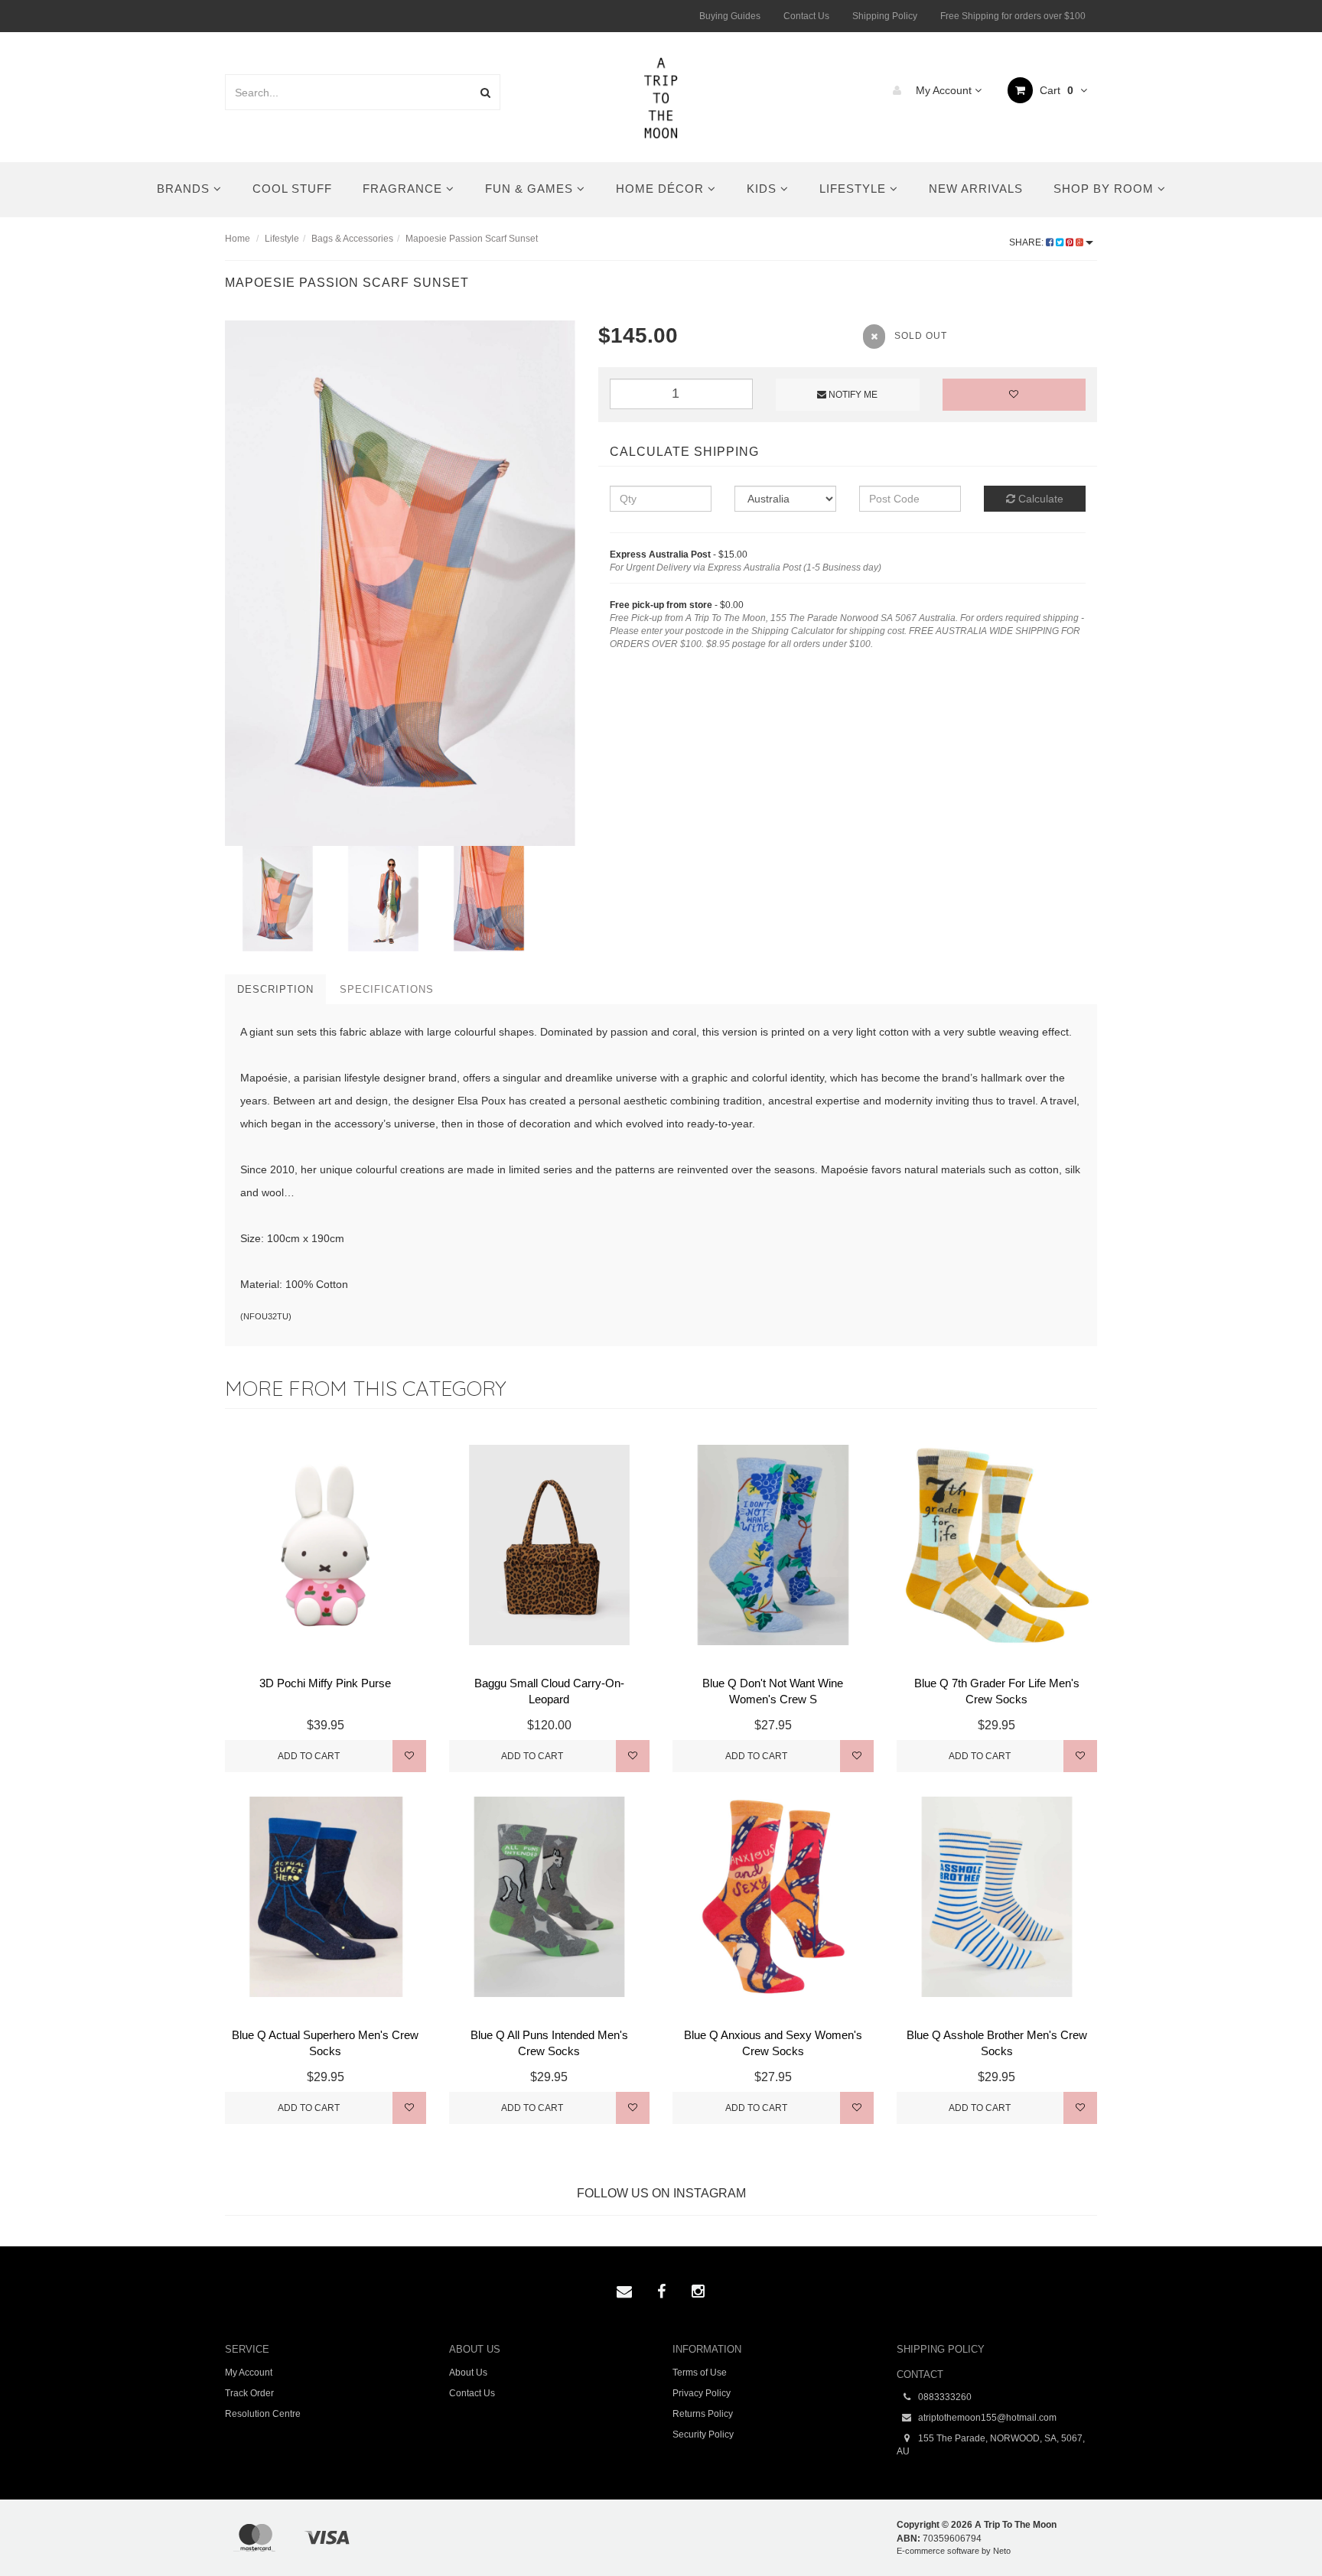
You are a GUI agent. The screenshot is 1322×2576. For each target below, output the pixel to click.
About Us (468, 2373)
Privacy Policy (702, 2393)
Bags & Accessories (352, 239)
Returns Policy (703, 2414)
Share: (1027, 242)
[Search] (485, 92)
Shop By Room (1105, 189)
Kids (764, 189)
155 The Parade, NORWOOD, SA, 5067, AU (991, 2445)
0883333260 (944, 2397)
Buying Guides (730, 16)
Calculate (1039, 499)
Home (238, 239)
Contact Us (806, 16)
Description (275, 989)
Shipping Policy (885, 16)
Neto (1002, 2551)
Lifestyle (855, 189)
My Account (944, 90)
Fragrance (404, 189)
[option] (400, 583)
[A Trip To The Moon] (661, 96)
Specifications (387, 989)
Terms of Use (700, 2373)
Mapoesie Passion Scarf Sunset (472, 239)
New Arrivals (976, 189)
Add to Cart (309, 1756)
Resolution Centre (263, 2414)
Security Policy (703, 2435)
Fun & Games (531, 189)
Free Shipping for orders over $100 (1013, 16)
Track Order (249, 2393)
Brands (185, 189)
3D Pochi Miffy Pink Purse (325, 1683)
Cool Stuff (292, 189)
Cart (1055, 90)
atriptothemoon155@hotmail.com (986, 2418)
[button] (1279, 2529)
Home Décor (662, 189)
